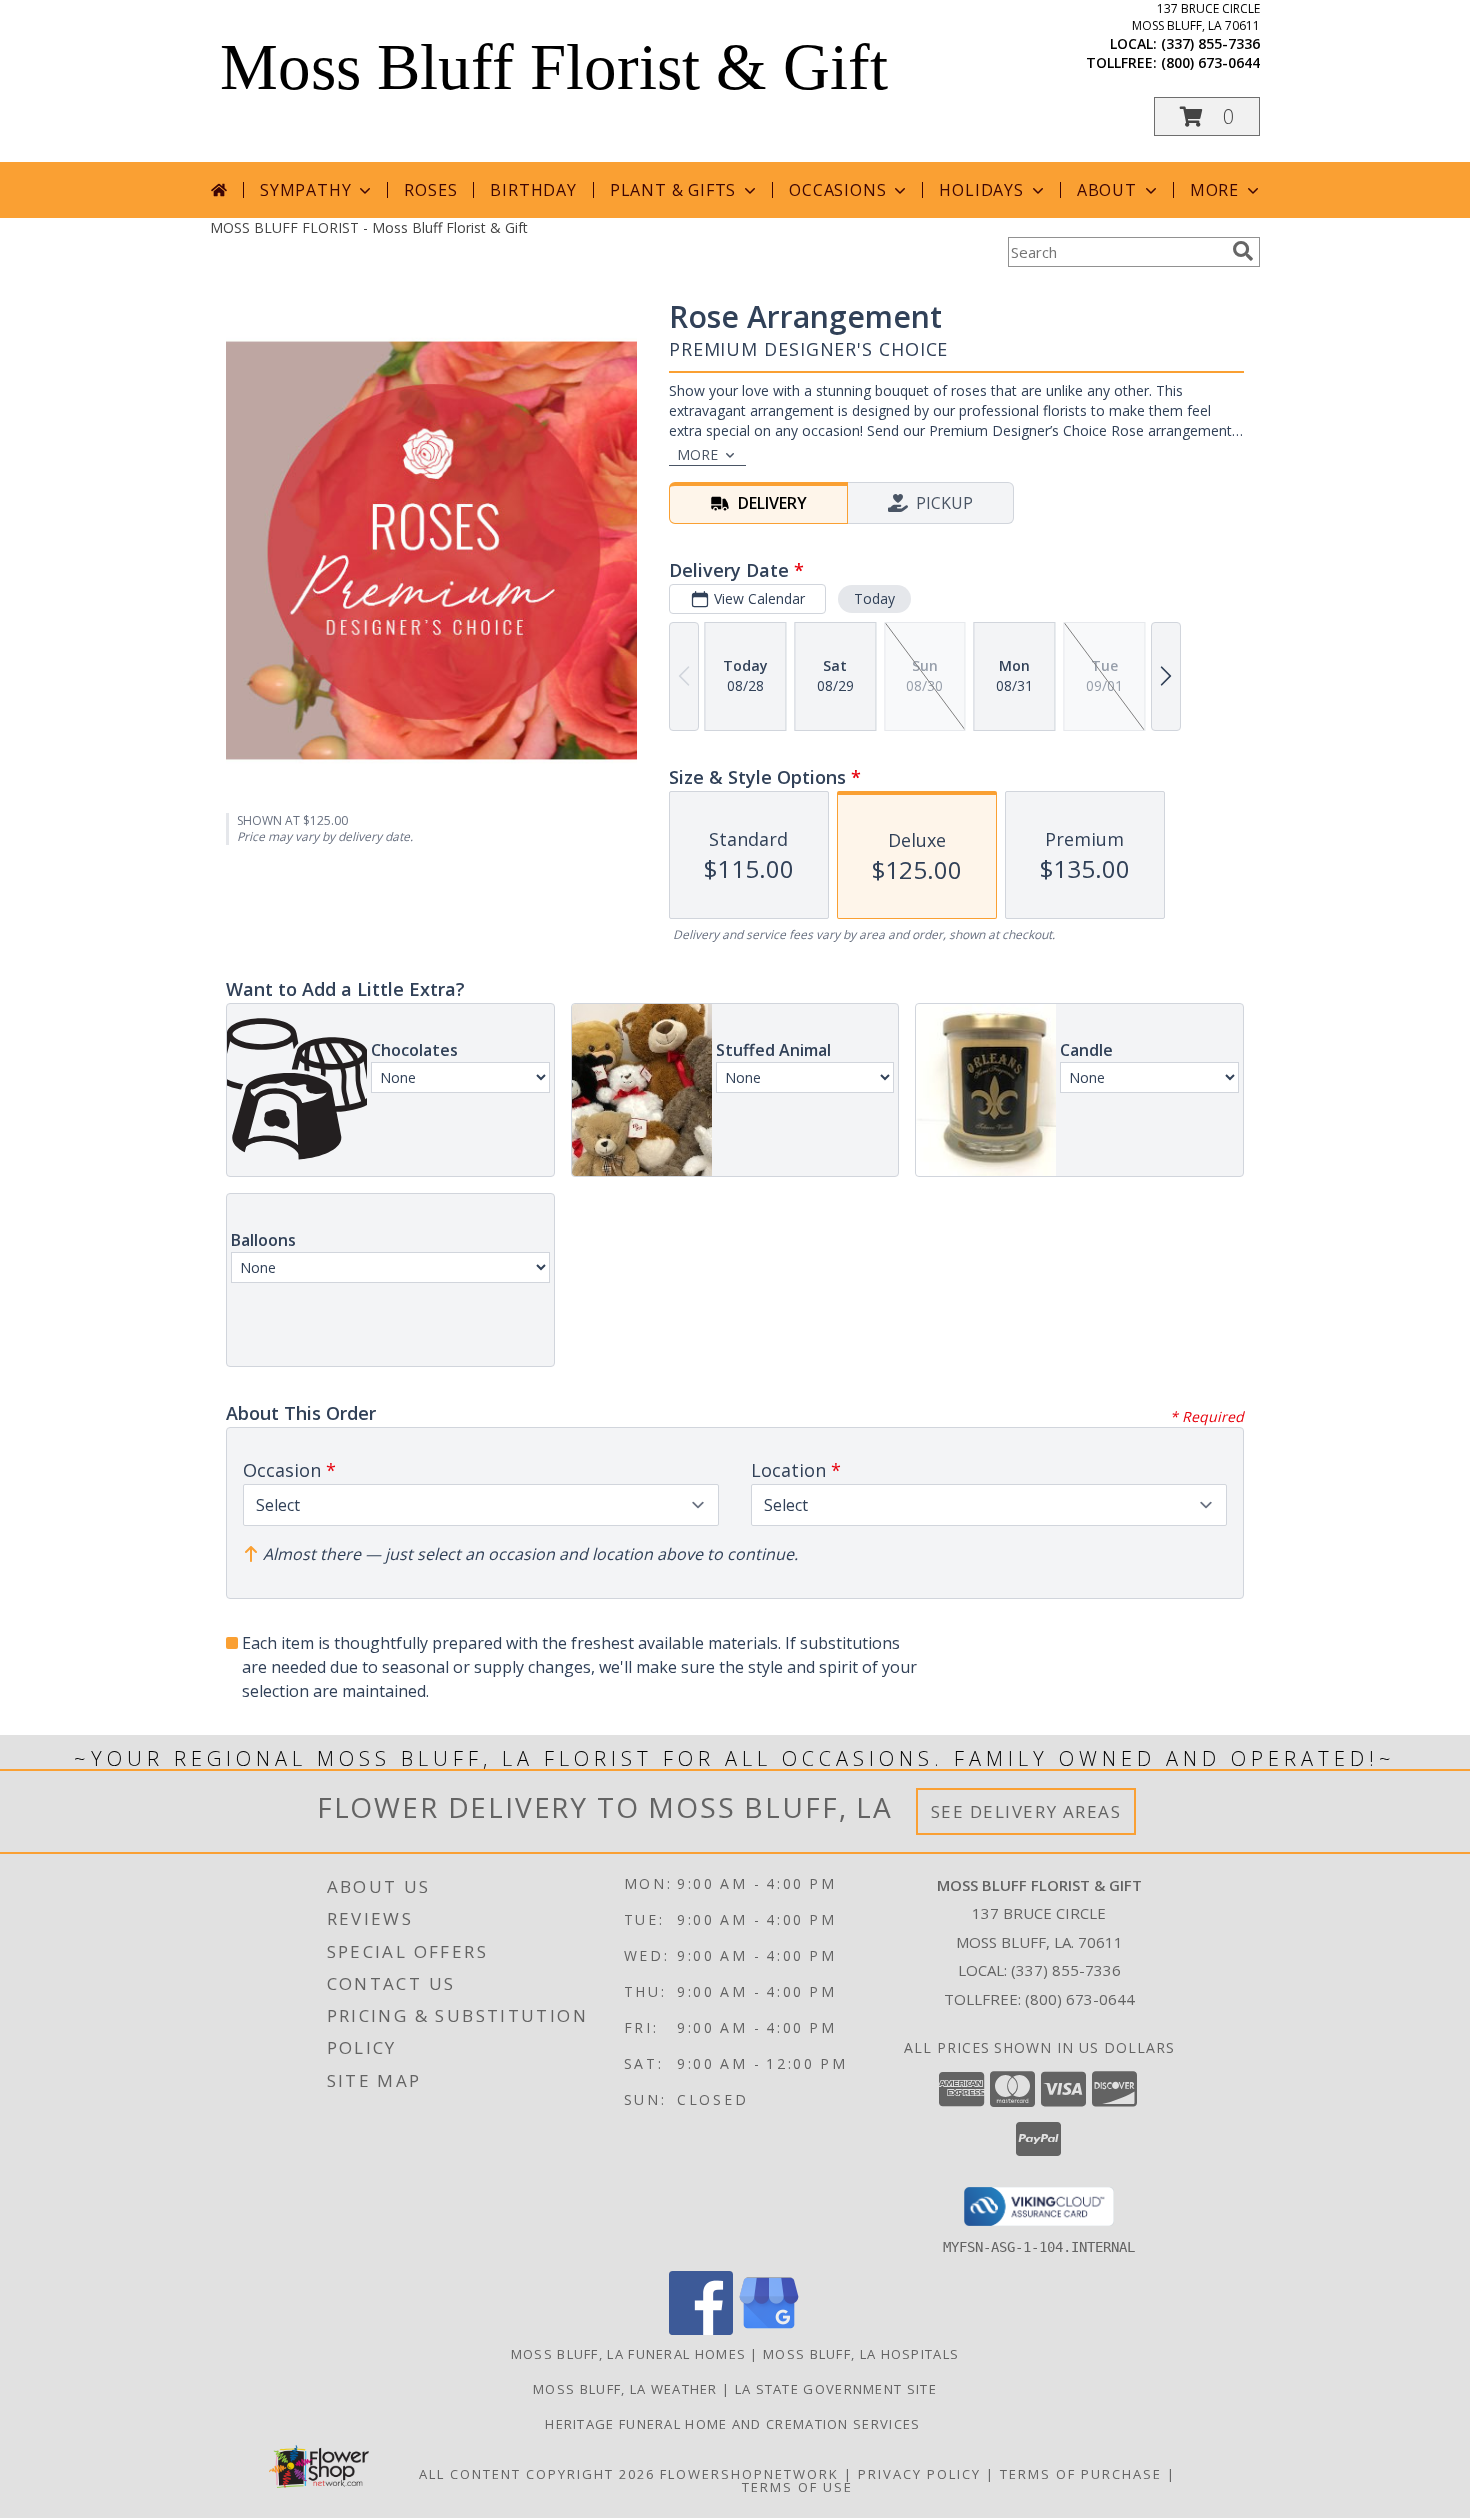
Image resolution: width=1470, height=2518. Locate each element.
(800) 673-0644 (1210, 62)
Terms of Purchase (1081, 2474)
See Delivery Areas (1026, 1811)
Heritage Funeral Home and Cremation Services (735, 2424)
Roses (430, 190)
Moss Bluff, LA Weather (625, 2389)
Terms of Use (797, 2487)
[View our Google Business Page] (769, 2329)
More (1214, 190)
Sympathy (305, 190)
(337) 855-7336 (1210, 43)
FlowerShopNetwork (749, 2474)
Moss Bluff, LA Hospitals (861, 2354)
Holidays (981, 190)
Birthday (533, 190)
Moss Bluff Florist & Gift (554, 67)
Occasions (837, 190)
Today (874, 598)
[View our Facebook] (701, 2329)
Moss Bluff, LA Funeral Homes (628, 2354)
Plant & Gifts (673, 190)
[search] (1243, 251)
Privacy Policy (919, 2474)
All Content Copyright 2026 (537, 2474)
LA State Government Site (836, 2389)
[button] (1207, 116)
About (1107, 190)
